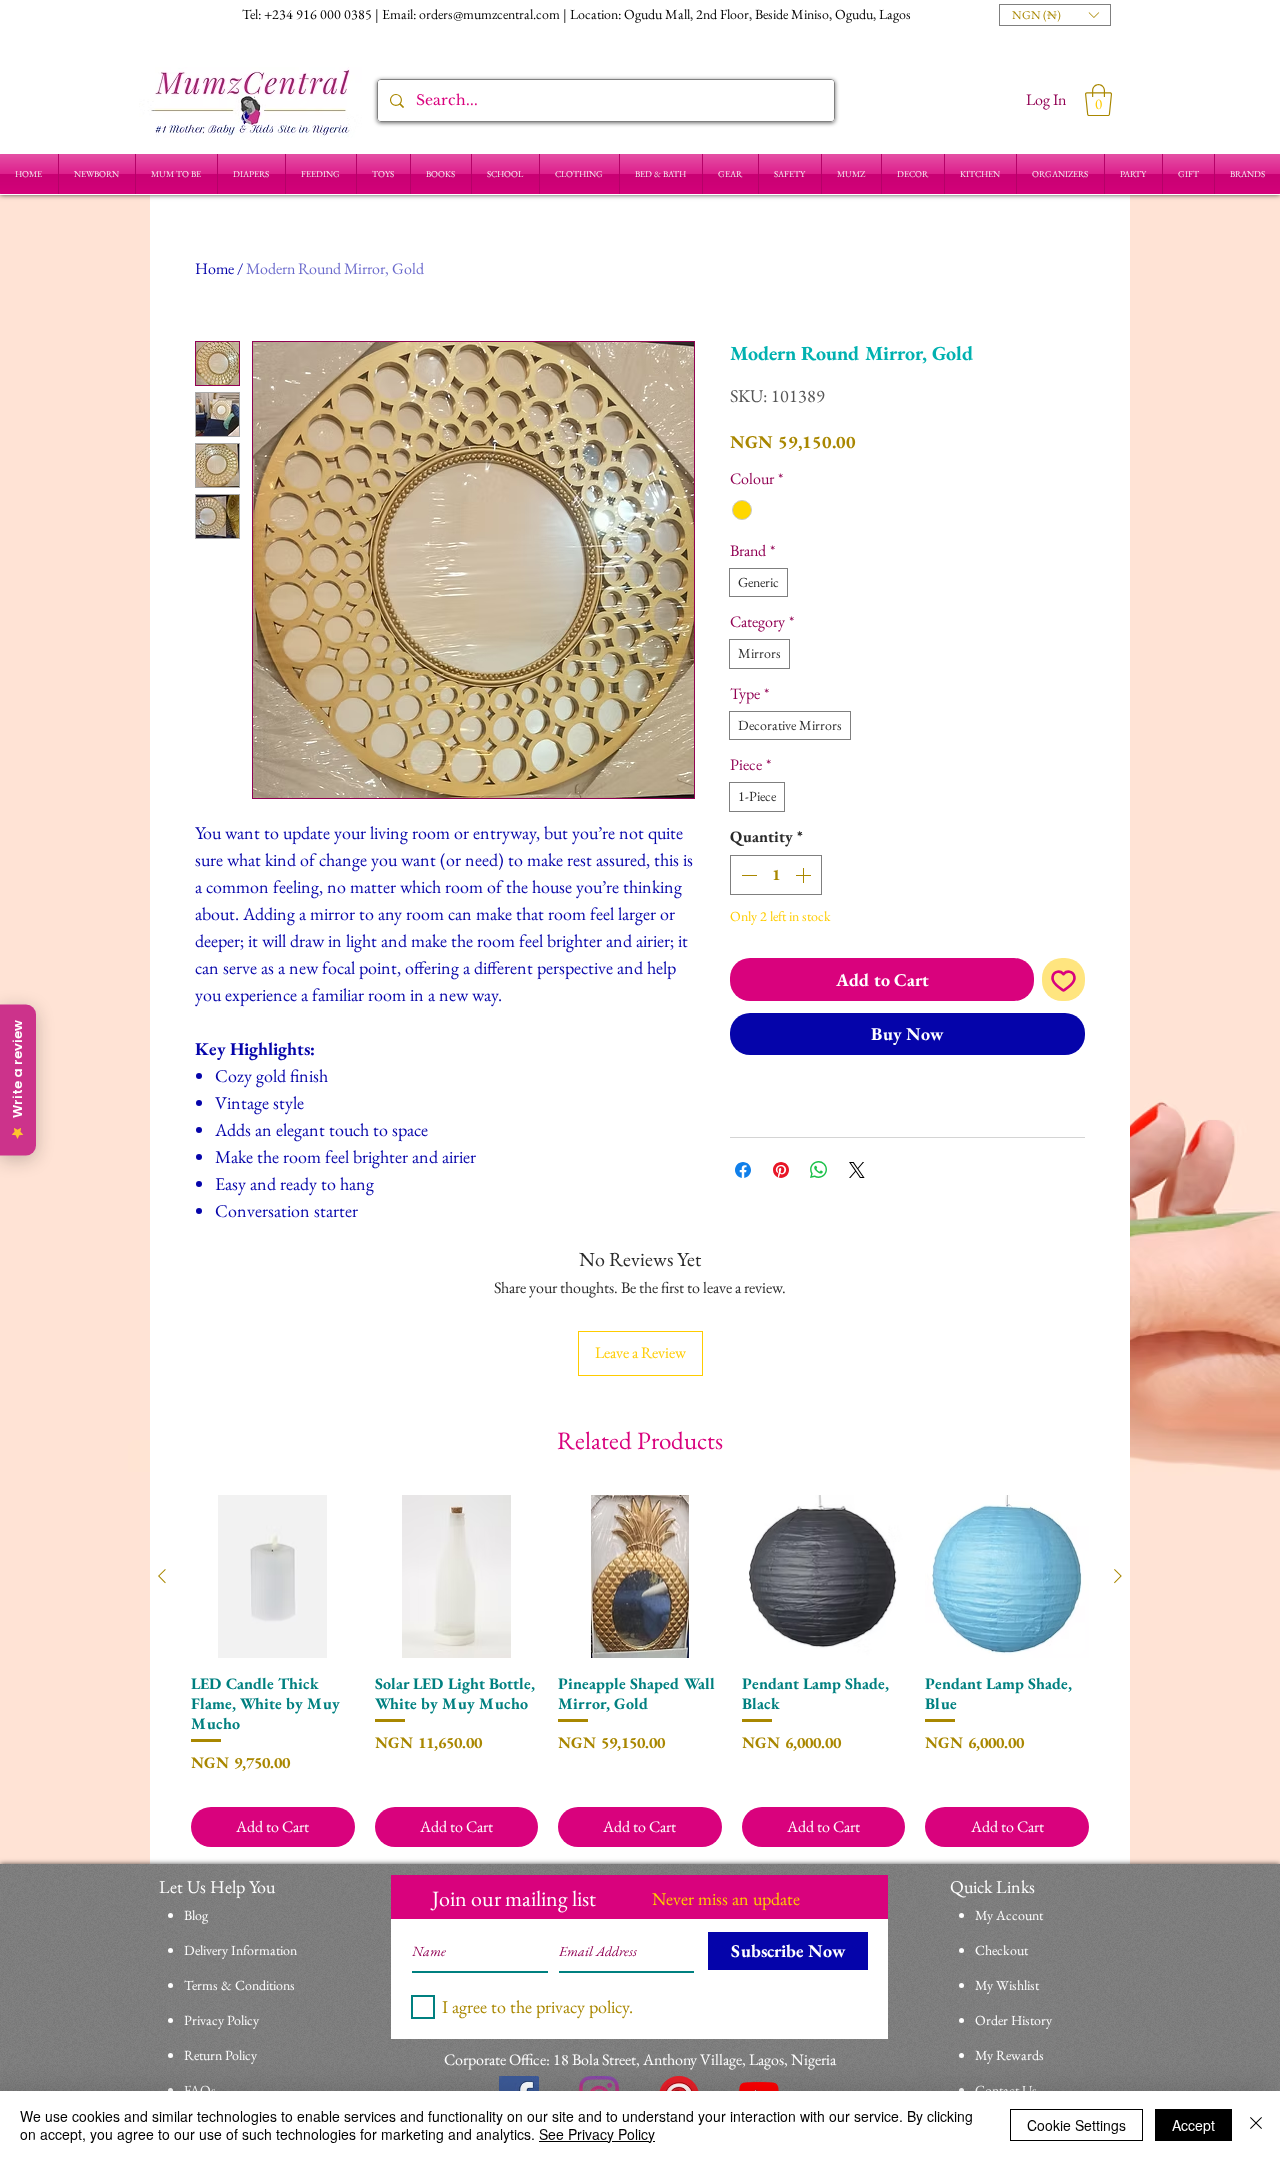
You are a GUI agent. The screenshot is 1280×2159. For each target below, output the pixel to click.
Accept (1193, 2125)
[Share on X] (857, 1170)
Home (214, 268)
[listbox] (1055, 15)
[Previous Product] (162, 1576)
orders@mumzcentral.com (489, 14)
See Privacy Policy (597, 2134)
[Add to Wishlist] (1063, 979)
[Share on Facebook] (743, 1170)
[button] (1055, 15)
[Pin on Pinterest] (781, 1170)
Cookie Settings (1076, 2125)
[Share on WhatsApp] (819, 1170)
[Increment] (805, 875)
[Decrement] (747, 875)
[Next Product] (1118, 1576)
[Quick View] (273, 1577)
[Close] (1256, 2125)
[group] (640, 1671)
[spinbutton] (776, 875)
